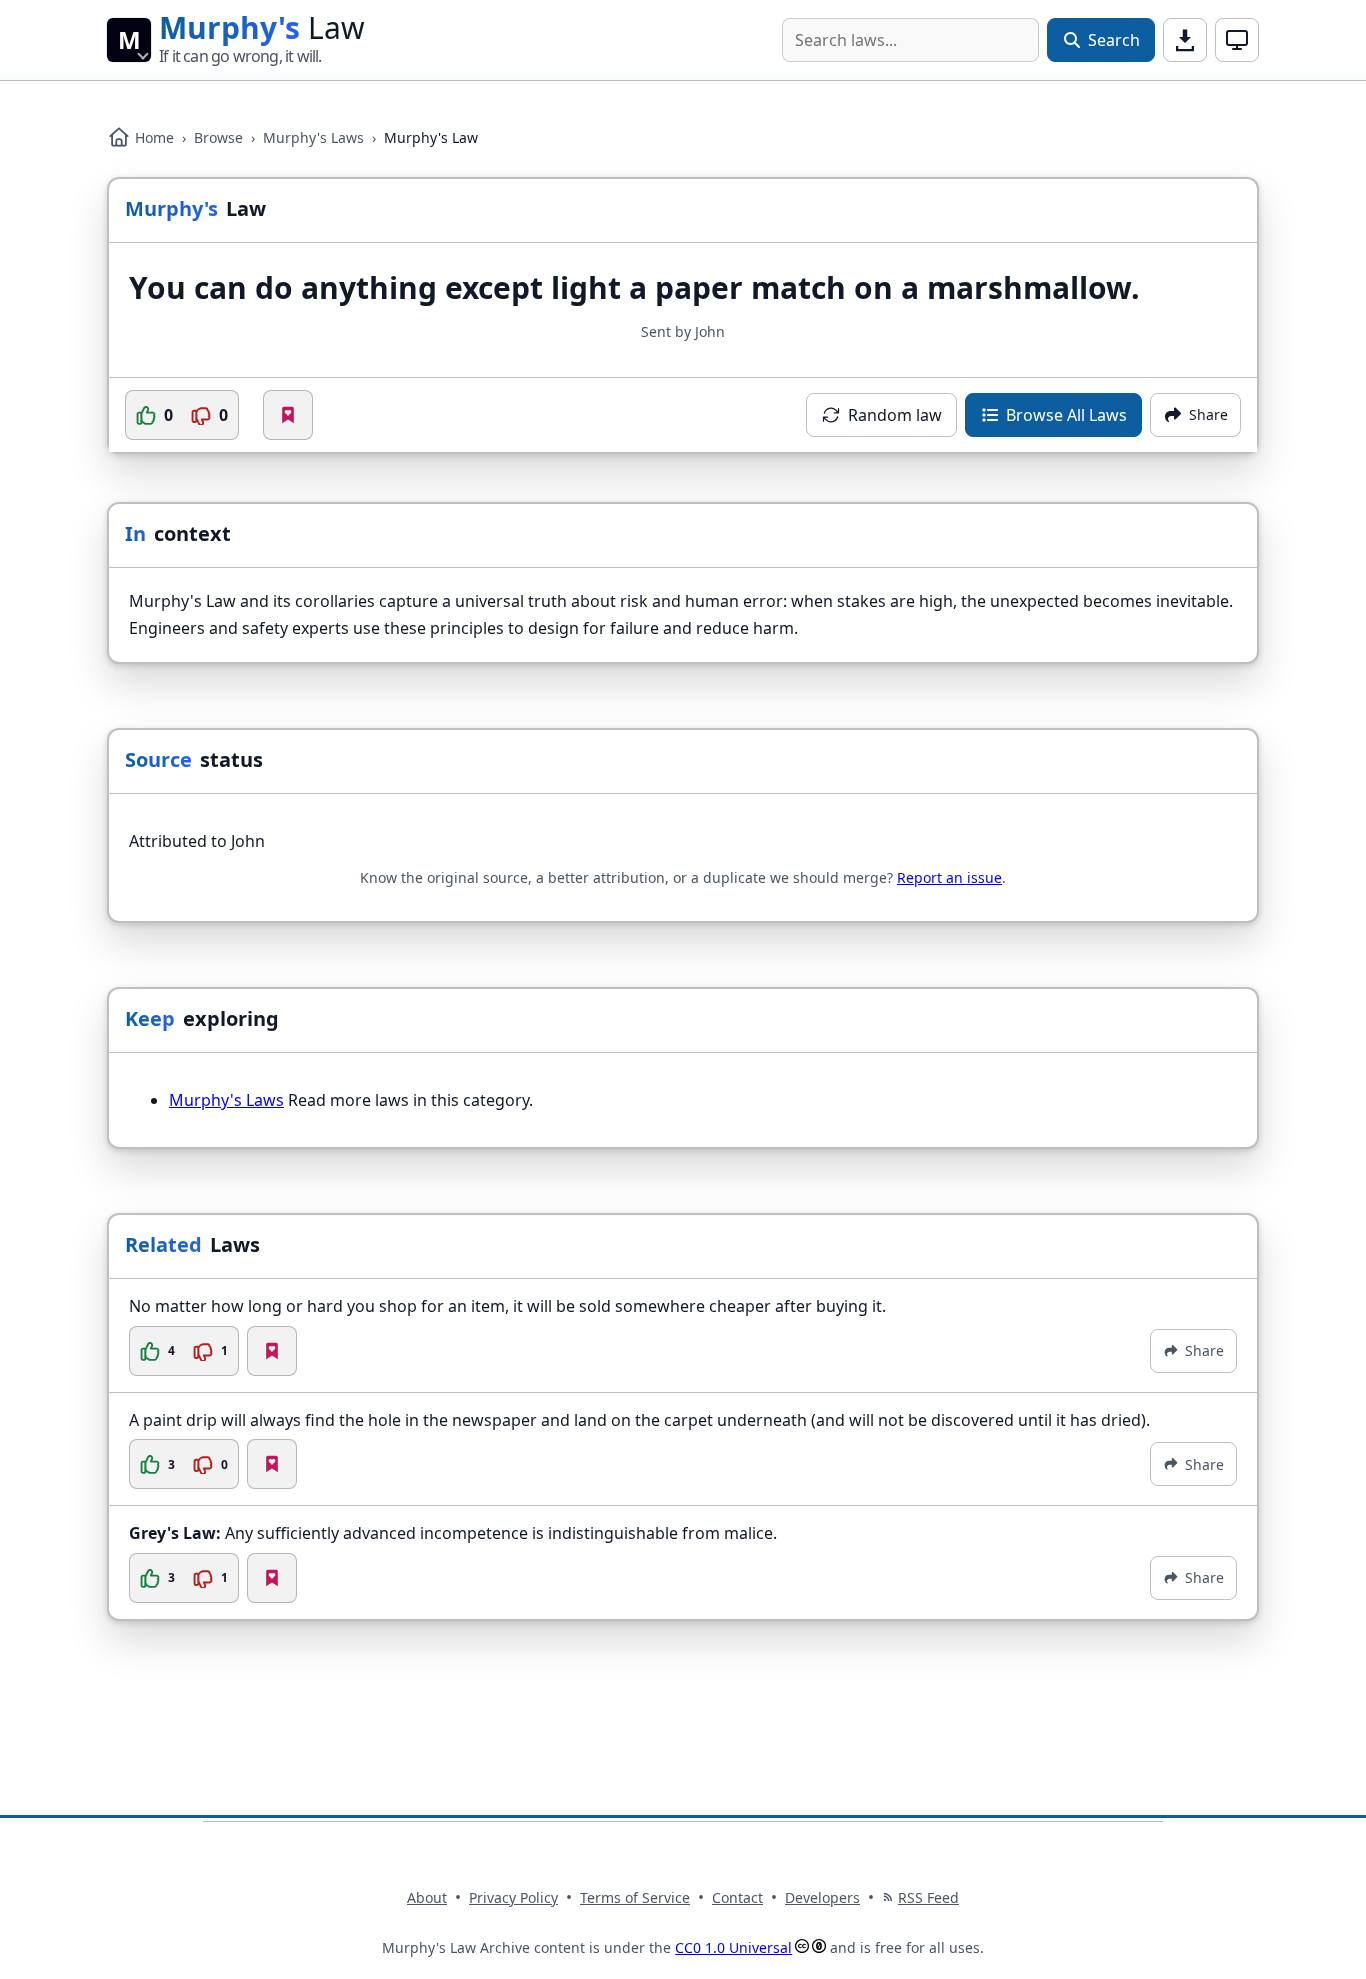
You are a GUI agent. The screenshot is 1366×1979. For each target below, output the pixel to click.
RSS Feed (928, 1897)
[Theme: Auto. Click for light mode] (1237, 40)
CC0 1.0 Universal (733, 1947)
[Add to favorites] (288, 415)
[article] (683, 1335)
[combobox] (910, 40)
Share (1204, 1350)
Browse (218, 137)
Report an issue (949, 877)
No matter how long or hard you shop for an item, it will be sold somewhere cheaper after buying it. (507, 1306)
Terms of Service (635, 1897)
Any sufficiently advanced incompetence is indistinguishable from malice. (453, 1533)
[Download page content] (1185, 40)
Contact (737, 1897)
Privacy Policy (513, 1897)
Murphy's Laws (313, 137)
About (427, 1897)
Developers (822, 1897)
